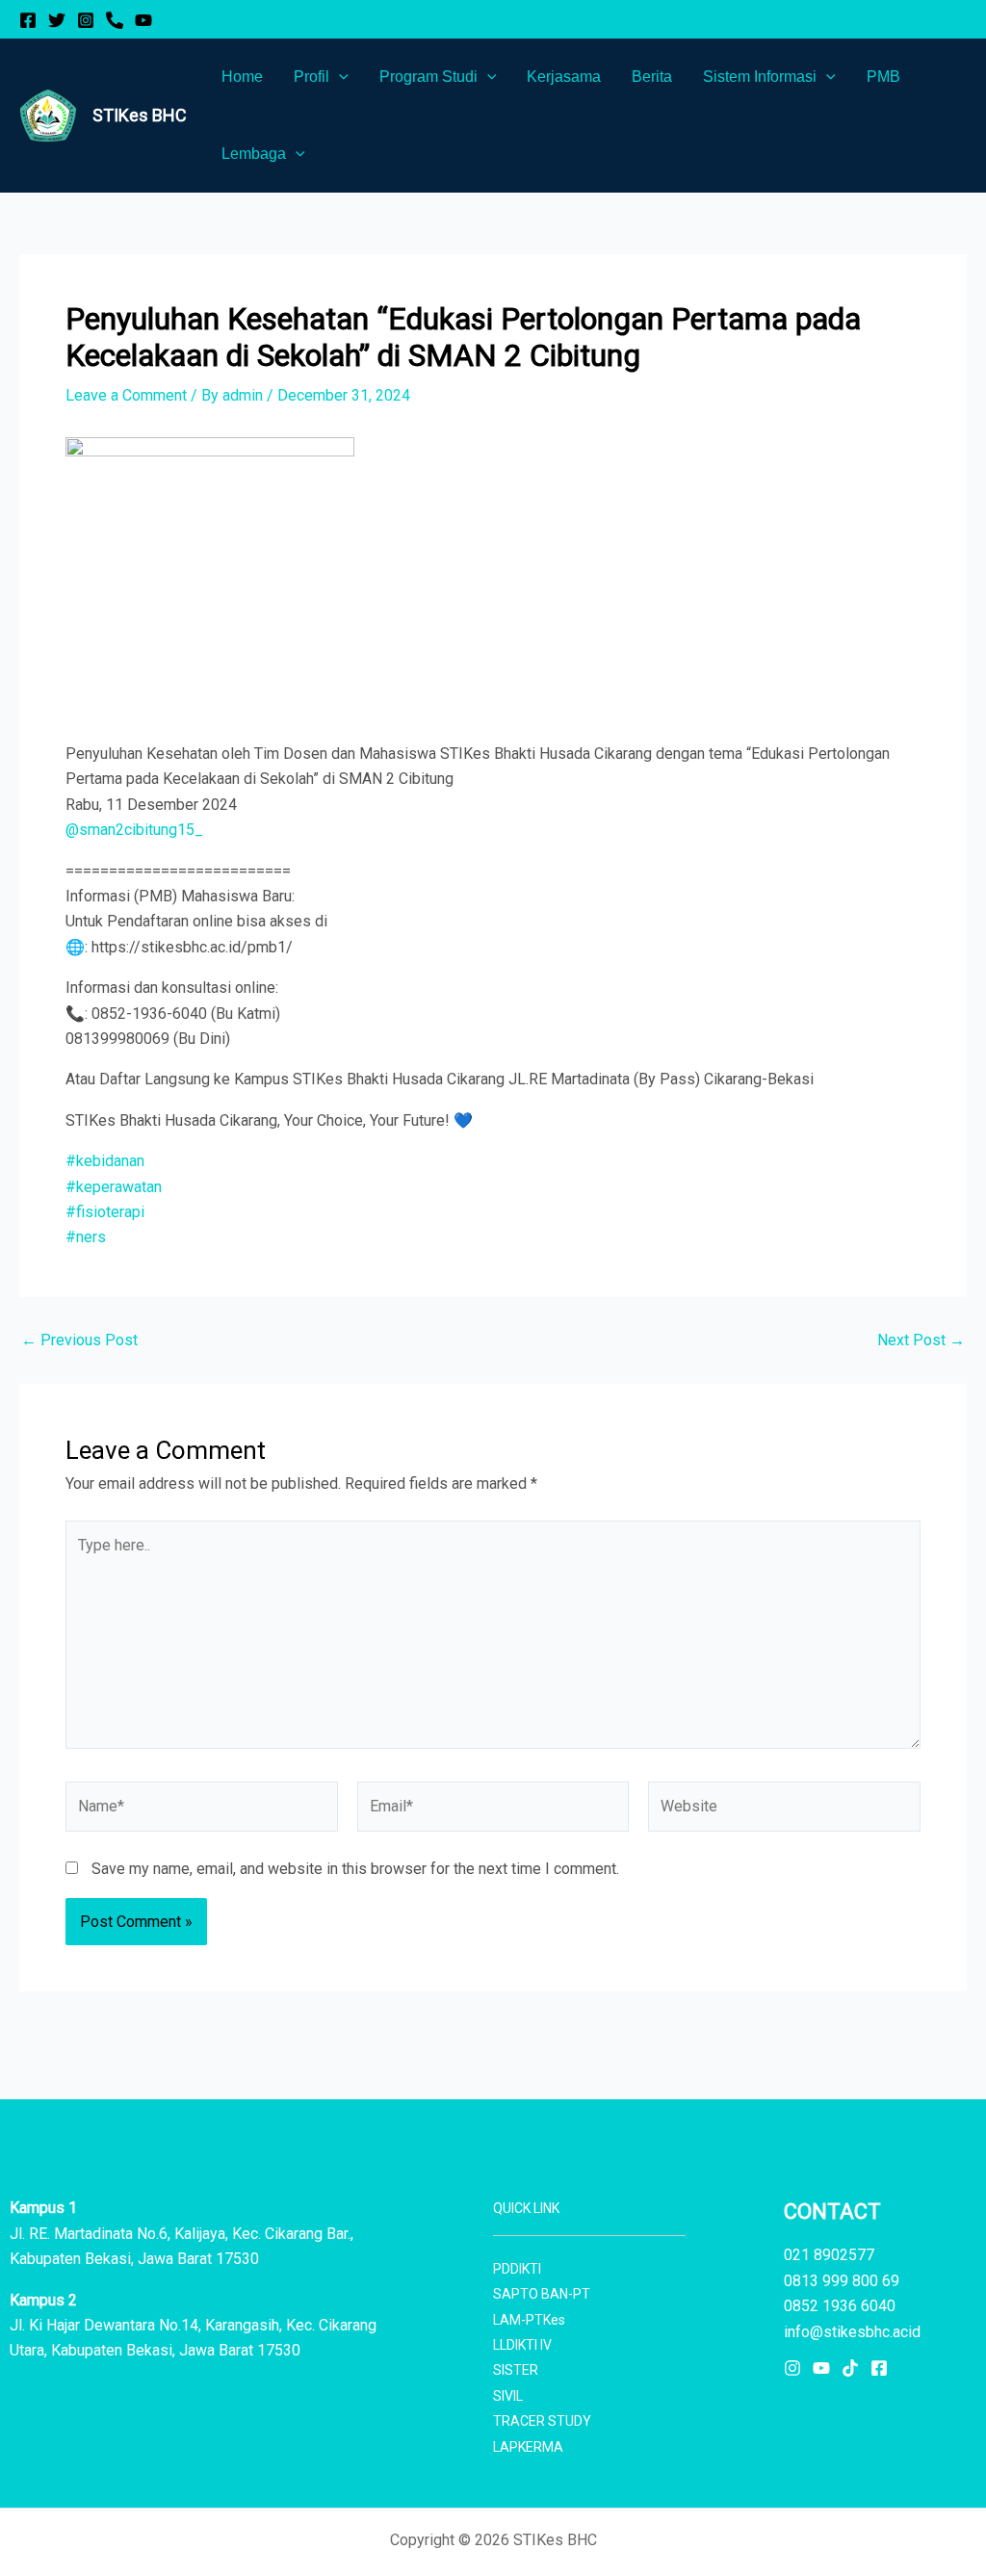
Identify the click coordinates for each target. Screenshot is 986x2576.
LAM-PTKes (529, 2320)
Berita (652, 77)
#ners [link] (86, 1237)
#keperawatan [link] (114, 1187)
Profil (311, 77)
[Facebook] (28, 20)
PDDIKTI (517, 2269)
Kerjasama (564, 77)
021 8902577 (829, 2255)
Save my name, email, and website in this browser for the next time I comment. (355, 1869)
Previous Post (79, 1340)
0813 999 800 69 (842, 2281)
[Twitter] (57, 20)
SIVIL (508, 2396)
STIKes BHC (140, 115)
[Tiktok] (850, 2368)
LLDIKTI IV (522, 2345)
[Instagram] (86, 20)
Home (242, 77)
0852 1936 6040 (840, 2306)
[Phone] (115, 20)
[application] (339, 77)
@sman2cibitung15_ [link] (134, 830)
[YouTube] (143, 20)
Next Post (921, 1340)
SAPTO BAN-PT (542, 2294)
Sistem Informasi (760, 77)
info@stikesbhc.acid (852, 2332)
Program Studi (428, 77)
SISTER (516, 2370)
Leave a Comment (126, 395)
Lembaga (254, 154)
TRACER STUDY (542, 2421)
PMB (883, 77)
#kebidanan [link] (105, 1161)
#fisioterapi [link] (105, 1212)
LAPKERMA (528, 2447)
